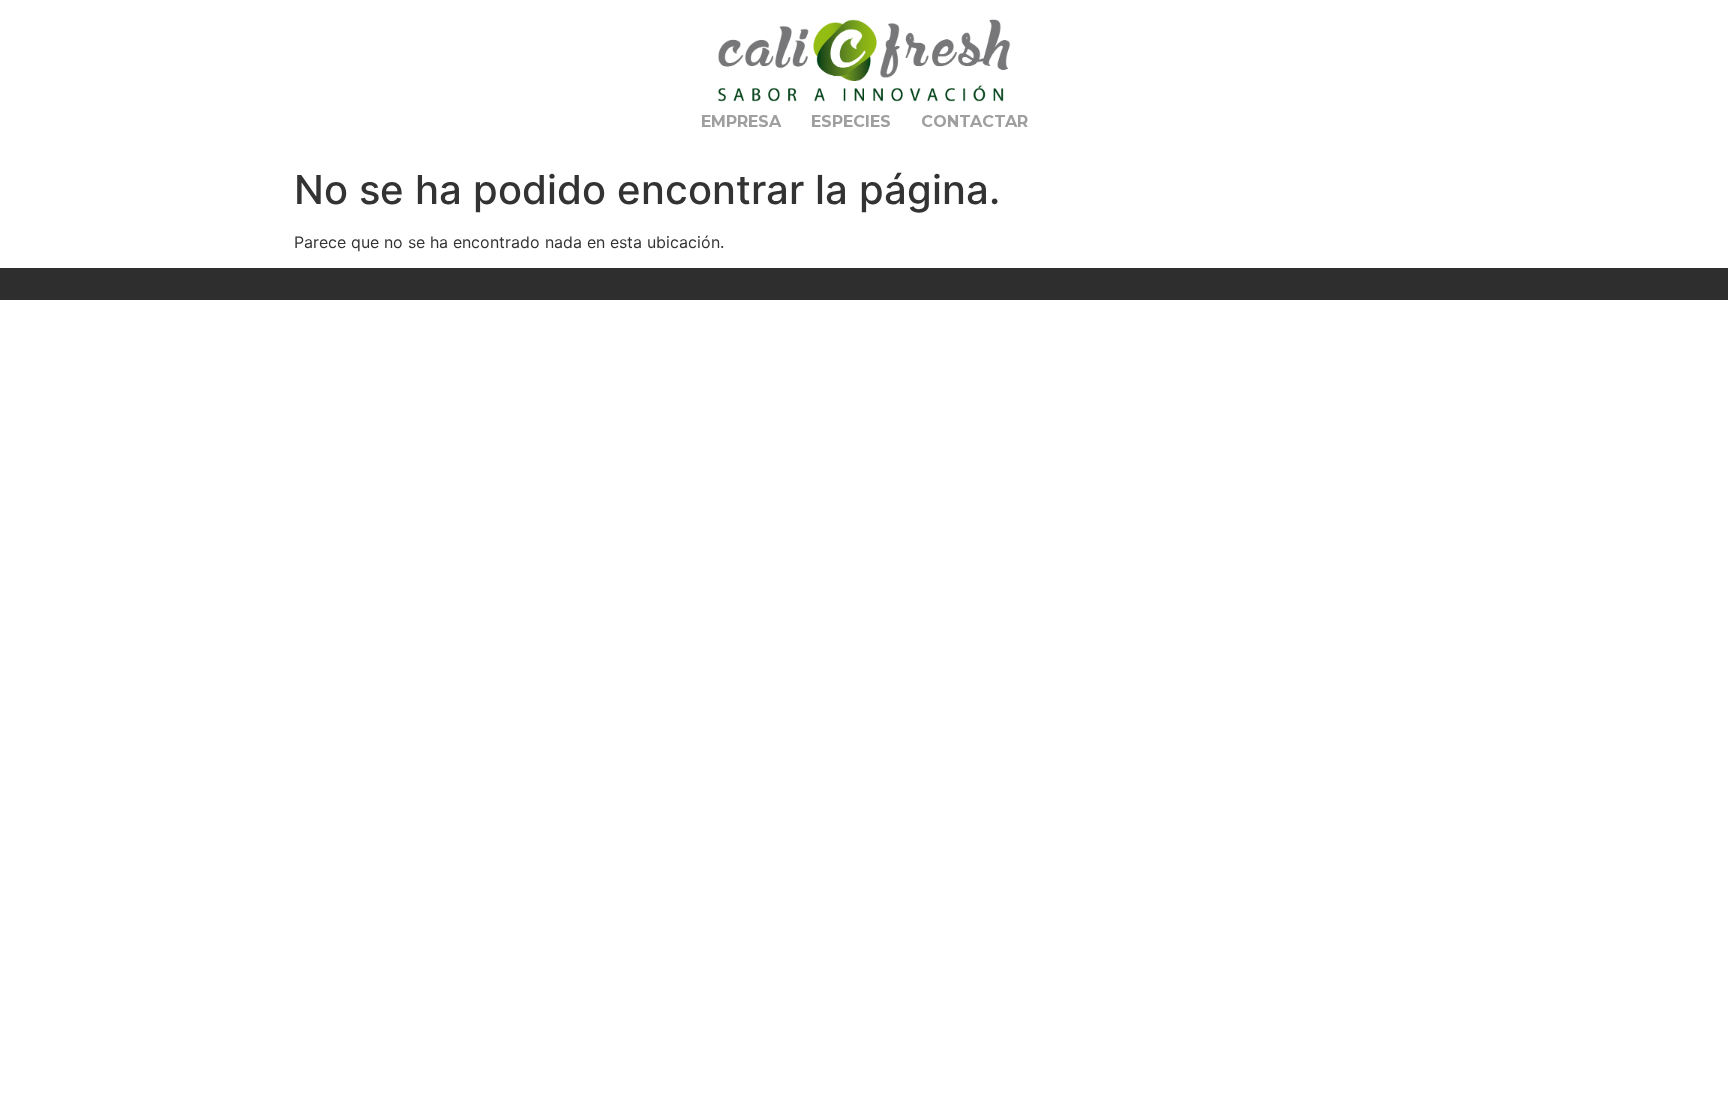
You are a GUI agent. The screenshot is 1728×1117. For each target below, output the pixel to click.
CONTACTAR (974, 121)
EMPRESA (741, 121)
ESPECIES (851, 121)
